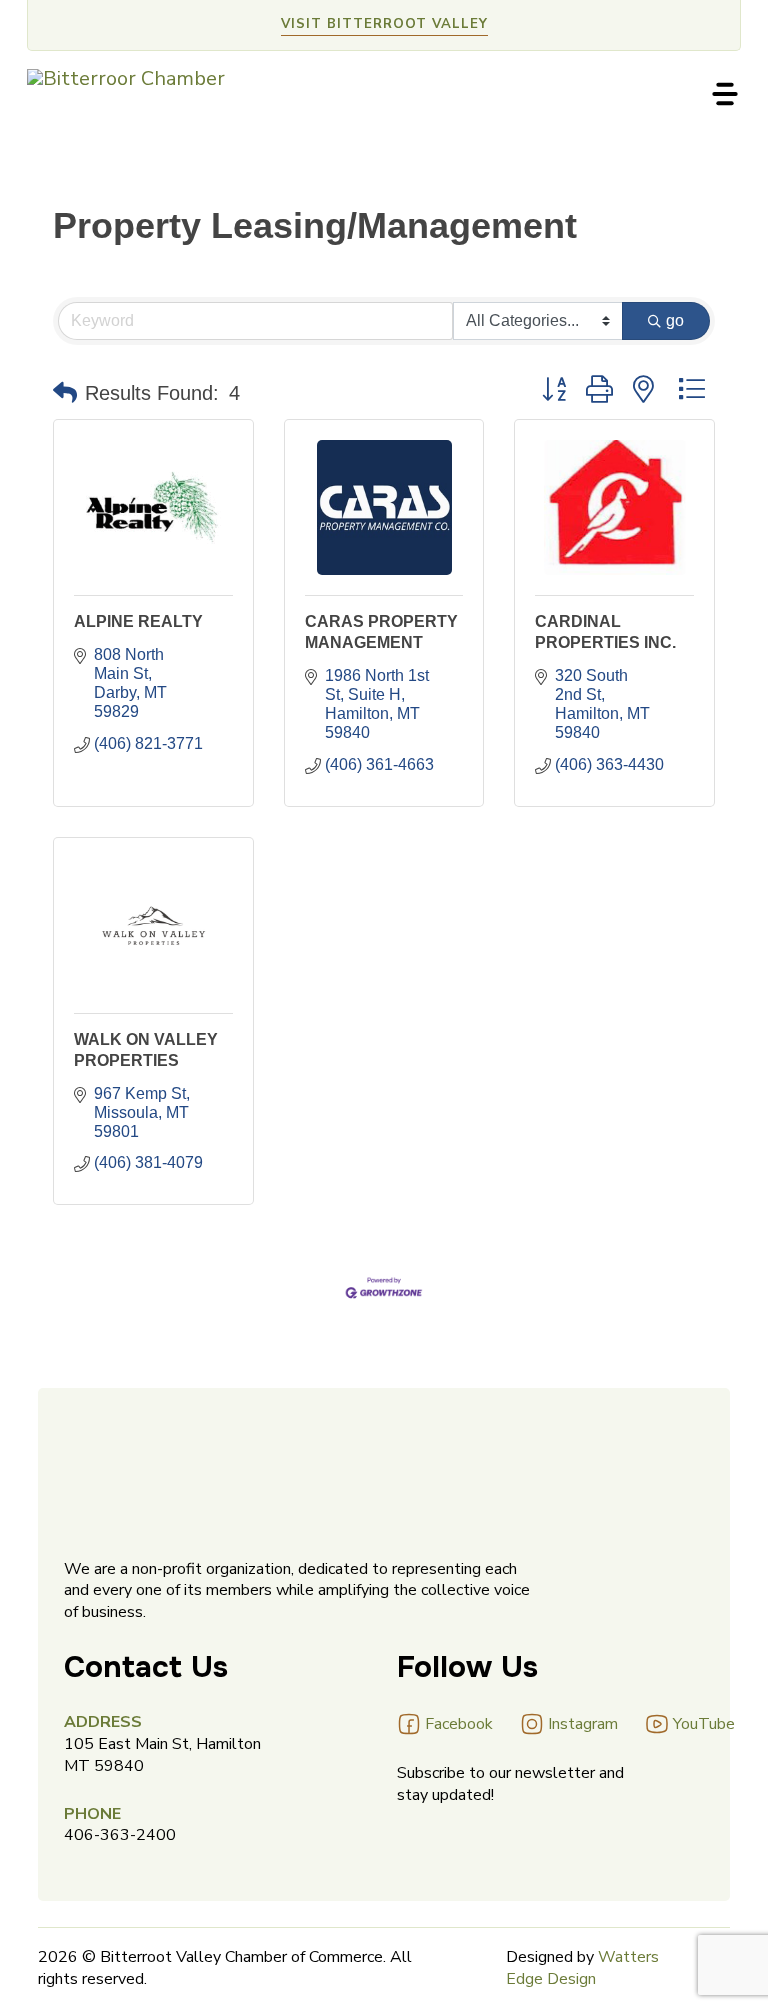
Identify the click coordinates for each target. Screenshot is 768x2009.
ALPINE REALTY (138, 621)
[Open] (725, 94)
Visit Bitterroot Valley (384, 24)
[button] (65, 393)
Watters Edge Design (582, 1968)
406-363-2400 (120, 1835)
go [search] (675, 320)
